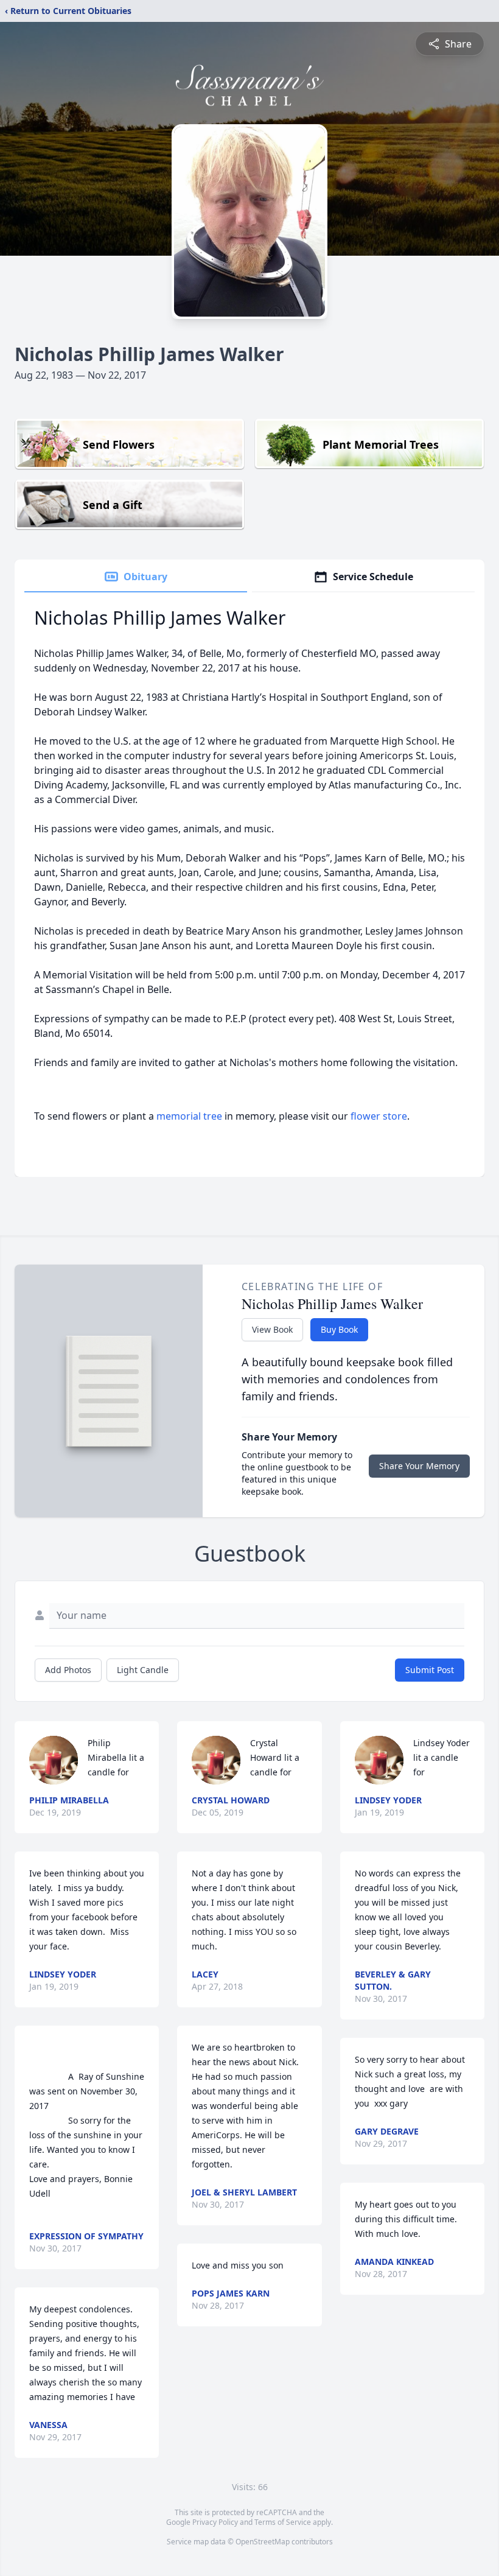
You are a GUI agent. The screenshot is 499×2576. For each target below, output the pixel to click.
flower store (379, 1116)
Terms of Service (283, 2522)
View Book (272, 1329)
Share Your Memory (419, 1466)
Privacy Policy (215, 2522)
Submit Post (430, 1670)
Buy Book (339, 1329)
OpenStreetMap (263, 2542)
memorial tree (189, 1116)
